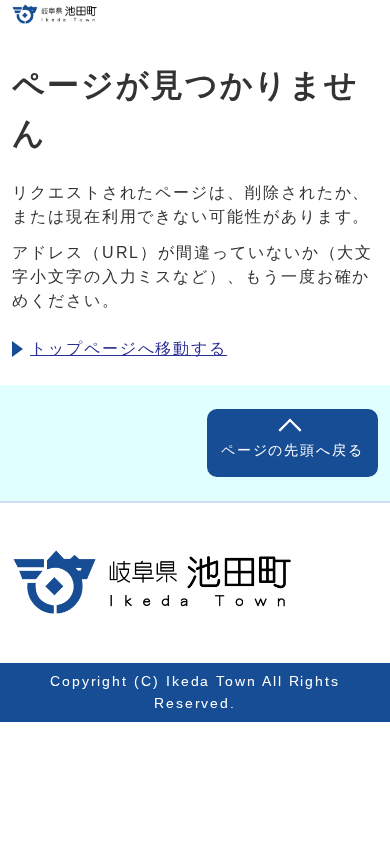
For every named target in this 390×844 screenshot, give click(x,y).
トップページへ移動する (128, 348)
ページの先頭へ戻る (292, 450)
